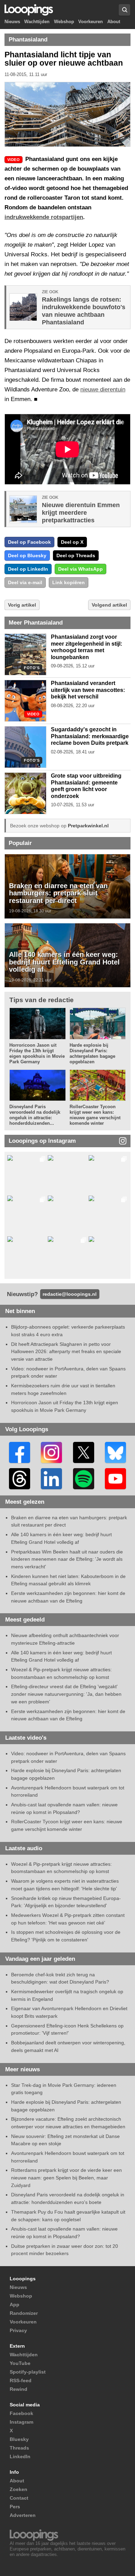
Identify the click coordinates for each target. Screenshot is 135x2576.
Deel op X (72, 542)
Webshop (64, 22)
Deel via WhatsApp (80, 569)
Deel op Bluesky (27, 555)
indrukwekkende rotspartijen (44, 217)
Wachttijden (37, 22)
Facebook (21, 2413)
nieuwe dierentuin (103, 389)
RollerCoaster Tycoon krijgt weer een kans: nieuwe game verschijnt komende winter (95, 1115)
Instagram (21, 2422)
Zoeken (19, 2489)
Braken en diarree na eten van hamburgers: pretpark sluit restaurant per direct (58, 893)
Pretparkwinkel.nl (88, 826)
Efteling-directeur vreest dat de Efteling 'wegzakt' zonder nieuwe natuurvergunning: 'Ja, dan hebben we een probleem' (66, 1694)
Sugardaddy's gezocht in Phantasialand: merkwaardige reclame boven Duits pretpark (90, 736)
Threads (19, 2448)
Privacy (18, 2330)
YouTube (20, 2363)
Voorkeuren (91, 22)
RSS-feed (21, 2380)
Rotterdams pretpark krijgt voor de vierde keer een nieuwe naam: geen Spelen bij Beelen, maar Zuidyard (66, 2178)
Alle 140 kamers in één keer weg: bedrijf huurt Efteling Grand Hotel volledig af (64, 962)
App (15, 2304)
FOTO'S (32, 668)
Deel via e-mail (25, 582)
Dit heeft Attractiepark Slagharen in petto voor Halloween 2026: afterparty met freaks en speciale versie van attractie (66, 1352)
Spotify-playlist (28, 2372)
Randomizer (24, 2313)
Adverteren (23, 2515)
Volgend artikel (109, 605)
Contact (19, 2498)
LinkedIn (20, 2456)
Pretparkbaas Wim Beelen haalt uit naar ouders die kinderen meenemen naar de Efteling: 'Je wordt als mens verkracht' (67, 1559)
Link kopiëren (69, 582)
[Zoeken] (124, 10)
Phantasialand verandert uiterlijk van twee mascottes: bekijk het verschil (88, 690)
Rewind (19, 2389)
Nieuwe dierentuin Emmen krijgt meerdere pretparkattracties (81, 513)
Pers (15, 2507)
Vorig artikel (22, 605)
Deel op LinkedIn (28, 569)
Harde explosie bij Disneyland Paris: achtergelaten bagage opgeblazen (92, 1053)
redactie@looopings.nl (70, 1294)
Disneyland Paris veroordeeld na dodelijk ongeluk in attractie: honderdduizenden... (35, 1115)
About (114, 22)
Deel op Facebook (29, 542)
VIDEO (33, 714)
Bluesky (19, 2439)
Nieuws (12, 22)
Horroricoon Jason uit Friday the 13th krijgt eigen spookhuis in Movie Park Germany (37, 1053)
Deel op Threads (76, 555)
